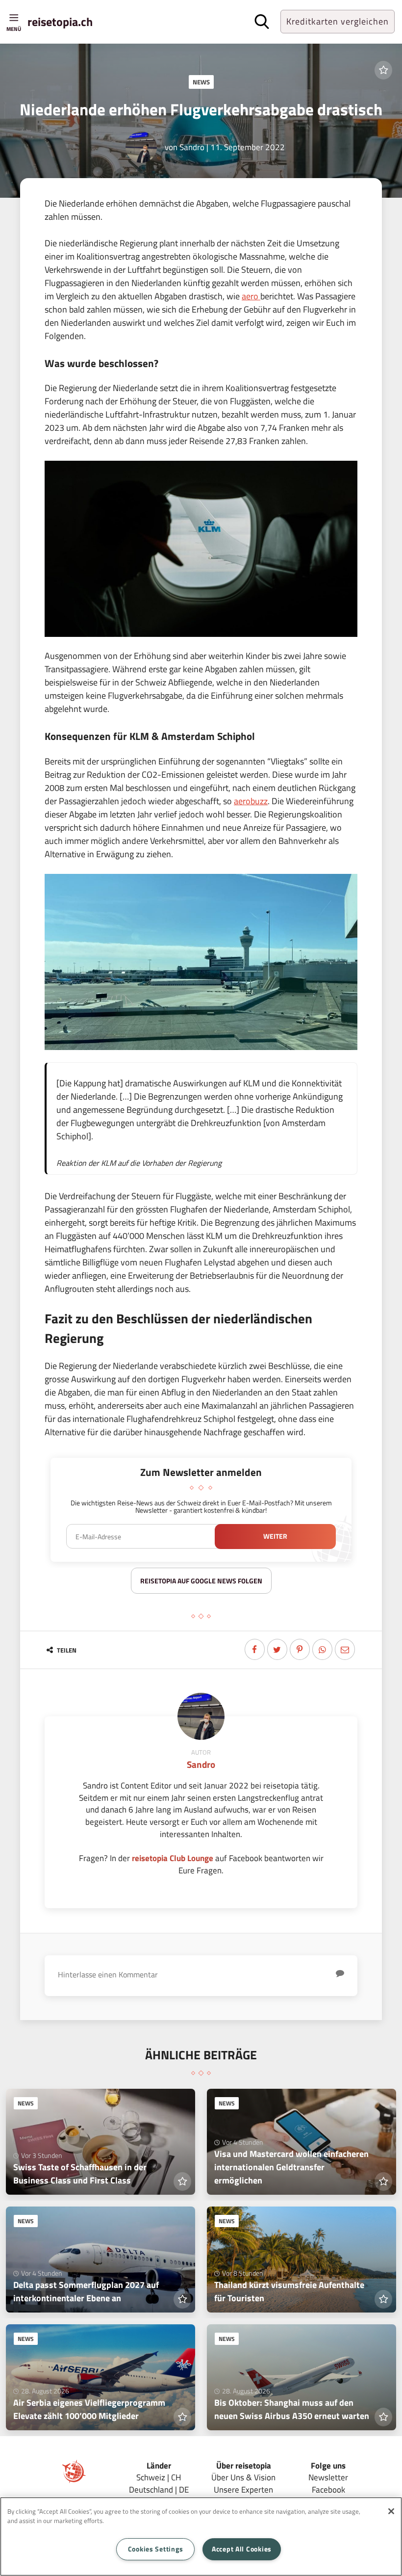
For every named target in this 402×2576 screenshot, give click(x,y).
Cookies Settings (156, 2549)
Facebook (328, 2489)
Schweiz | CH (159, 2477)
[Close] (391, 2511)
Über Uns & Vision (243, 2477)
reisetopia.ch (60, 22)
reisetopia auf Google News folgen (201, 1581)
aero (251, 296)
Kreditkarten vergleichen (338, 21)
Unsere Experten (243, 2489)
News (201, 82)
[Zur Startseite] (74, 2480)
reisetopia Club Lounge (173, 1858)
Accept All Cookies (242, 2549)
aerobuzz (251, 801)
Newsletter (328, 2477)
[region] (201, 2537)
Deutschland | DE (159, 2489)
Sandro (192, 147)
